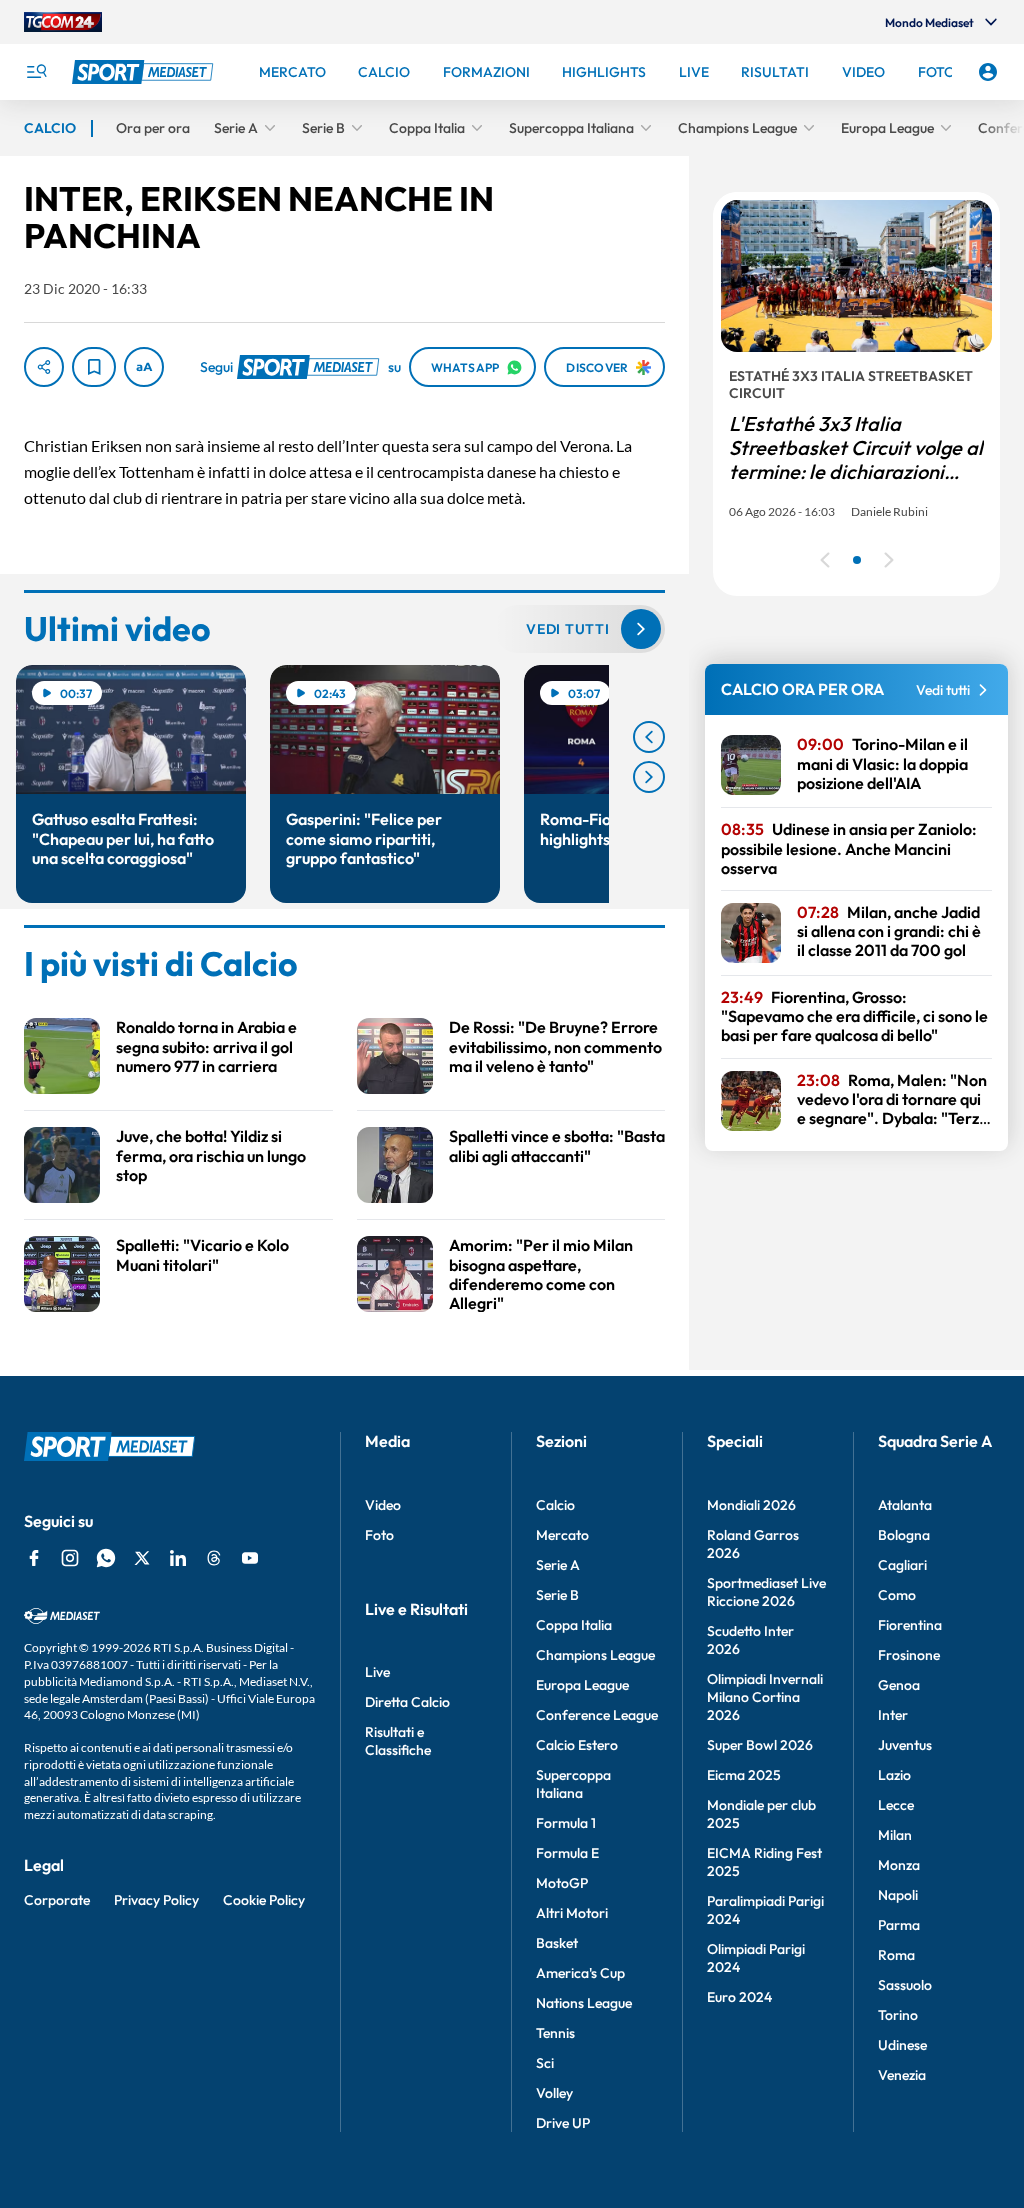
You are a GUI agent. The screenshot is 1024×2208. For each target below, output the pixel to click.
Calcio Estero (577, 1745)
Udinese (902, 2045)
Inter (893, 1715)
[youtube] (250, 1558)
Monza (899, 1865)
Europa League (582, 1685)
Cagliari (902, 1565)
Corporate (57, 1900)
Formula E (567, 1853)
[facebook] (34, 1558)
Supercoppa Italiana (573, 1784)
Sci (545, 2063)
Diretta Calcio (407, 1702)
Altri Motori (572, 1913)
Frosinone (909, 1655)
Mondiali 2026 (751, 1505)
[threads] (214, 1558)
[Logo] (145, 72)
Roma (896, 1955)
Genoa (899, 1685)
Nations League (584, 2003)
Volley (554, 2093)
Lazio (894, 1775)
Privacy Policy (156, 1900)
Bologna (904, 1535)
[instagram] (70, 1558)
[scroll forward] (649, 777)
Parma (899, 1925)
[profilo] (988, 72)
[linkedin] (178, 1558)
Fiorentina (910, 1625)
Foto (379, 1535)
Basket (557, 1943)
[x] (142, 1558)
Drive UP (563, 2123)
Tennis (555, 2033)
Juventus (905, 1745)
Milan (895, 1835)
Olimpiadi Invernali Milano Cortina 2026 (765, 1697)
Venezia (902, 2075)
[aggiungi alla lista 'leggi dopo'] (94, 367)
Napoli (898, 1895)
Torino (898, 2015)
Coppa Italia (574, 1625)
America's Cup (580, 1973)
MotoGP (562, 1883)
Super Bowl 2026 (760, 1745)
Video (383, 1505)
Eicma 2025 (744, 1775)
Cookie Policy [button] (264, 1900)
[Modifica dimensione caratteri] (144, 367)
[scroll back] (649, 737)
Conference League (597, 1715)
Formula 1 (566, 1823)
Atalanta (905, 1505)
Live (377, 1672)
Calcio (555, 1505)
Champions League (595, 1655)
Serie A (558, 1565)
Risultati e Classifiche (398, 1741)
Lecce (896, 1805)
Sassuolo (905, 1985)
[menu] (36, 72)
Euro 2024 (739, 1997)
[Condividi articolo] (44, 367)
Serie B (557, 1595)
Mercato (562, 1535)
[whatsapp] (106, 1558)
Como (897, 1595)
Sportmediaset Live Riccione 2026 (766, 1592)
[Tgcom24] (63, 22)
